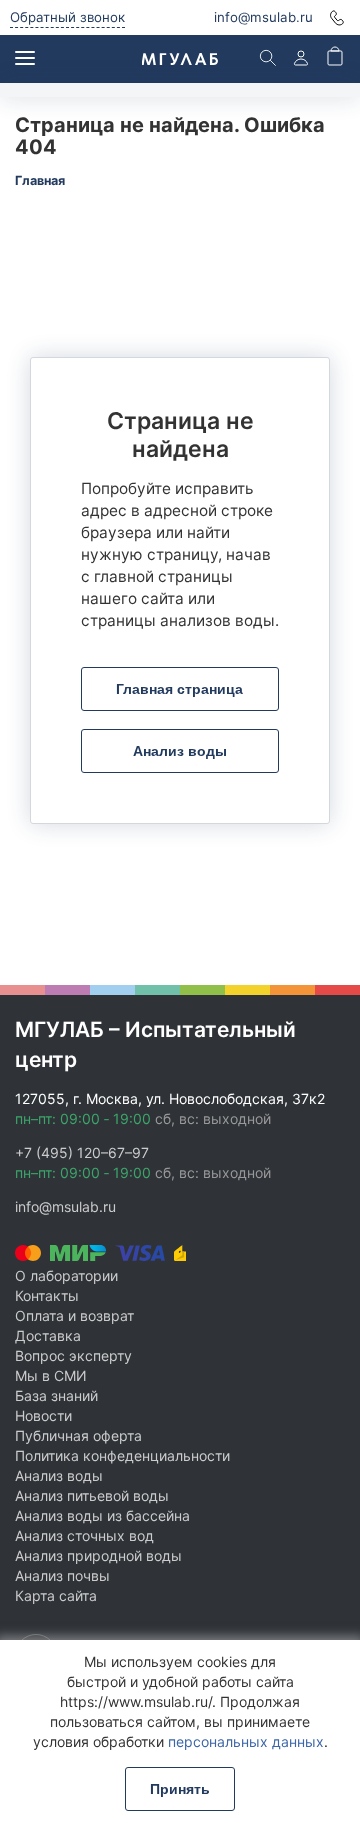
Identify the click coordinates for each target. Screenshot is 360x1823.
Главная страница (179, 689)
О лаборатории (66, 1275)
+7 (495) (337, 18)
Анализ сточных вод (84, 1535)
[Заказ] (335, 58)
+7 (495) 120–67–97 (82, 1152)
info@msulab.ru (263, 17)
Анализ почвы (62, 1575)
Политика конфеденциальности (122, 1455)
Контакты (47, 1295)
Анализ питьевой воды (92, 1495)
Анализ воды (180, 751)
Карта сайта (56, 1595)
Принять (180, 1789)
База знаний (56, 1395)
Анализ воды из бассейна (102, 1515)
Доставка (48, 1335)
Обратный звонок (67, 17)
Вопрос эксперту (73, 1355)
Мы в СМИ (51, 1375)
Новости (43, 1415)
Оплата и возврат (74, 1315)
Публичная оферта (78, 1435)
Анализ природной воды (98, 1555)
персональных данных (246, 1741)
